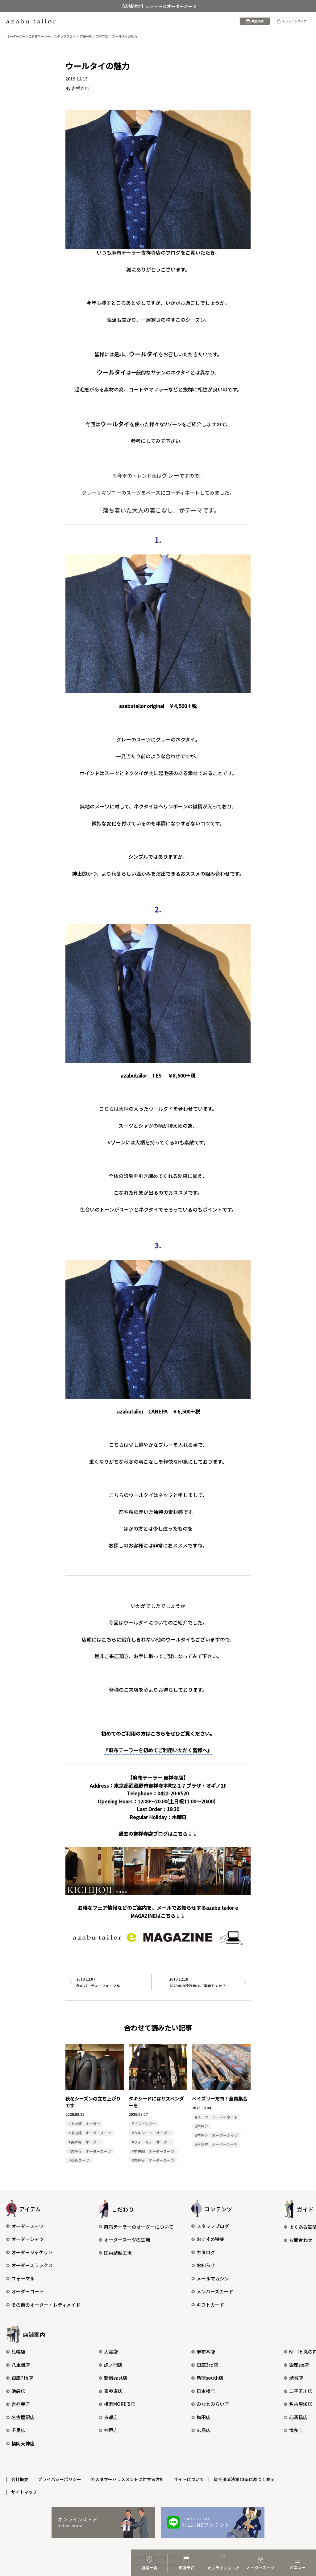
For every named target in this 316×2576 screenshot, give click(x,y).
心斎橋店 (298, 2417)
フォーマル (23, 2278)
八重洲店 (21, 2365)
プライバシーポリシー (60, 2479)
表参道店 (113, 2391)
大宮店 (111, 2351)
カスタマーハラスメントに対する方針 (127, 2479)
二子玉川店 (301, 2391)
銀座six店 (299, 2365)
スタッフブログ (213, 2226)
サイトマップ (24, 2492)
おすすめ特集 (210, 2239)
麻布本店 (206, 2351)
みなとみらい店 (213, 2404)
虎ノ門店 (113, 2365)
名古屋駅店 (23, 2417)
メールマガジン (213, 2278)
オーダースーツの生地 (127, 2240)
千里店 (18, 2430)
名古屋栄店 (301, 2404)
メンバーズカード (215, 2291)
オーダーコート (28, 2291)
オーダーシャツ (28, 2239)
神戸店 (111, 2430)
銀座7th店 (22, 2378)
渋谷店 (296, 2378)
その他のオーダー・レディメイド (46, 2305)
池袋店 (18, 2391)
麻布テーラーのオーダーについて (139, 2227)
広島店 (204, 2430)
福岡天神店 (23, 2443)
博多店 (296, 2430)
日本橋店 (206, 2391)
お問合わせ (301, 2240)
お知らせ (206, 2265)
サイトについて (189, 2479)
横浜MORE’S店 (120, 2404)
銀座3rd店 (207, 2365)
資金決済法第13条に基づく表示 (244, 2479)
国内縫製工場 (118, 2253)
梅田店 (204, 2417)
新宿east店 (116, 2378)
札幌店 (18, 2351)
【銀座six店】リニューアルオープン (158, 6)
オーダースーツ (27, 2226)
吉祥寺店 (21, 2404)
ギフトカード (210, 2305)
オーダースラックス (32, 2265)
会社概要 (20, 2479)
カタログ (206, 2252)
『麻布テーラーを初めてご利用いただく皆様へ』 (158, 1750)
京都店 (111, 2417)
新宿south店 (210, 2378)
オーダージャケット (32, 2252)
